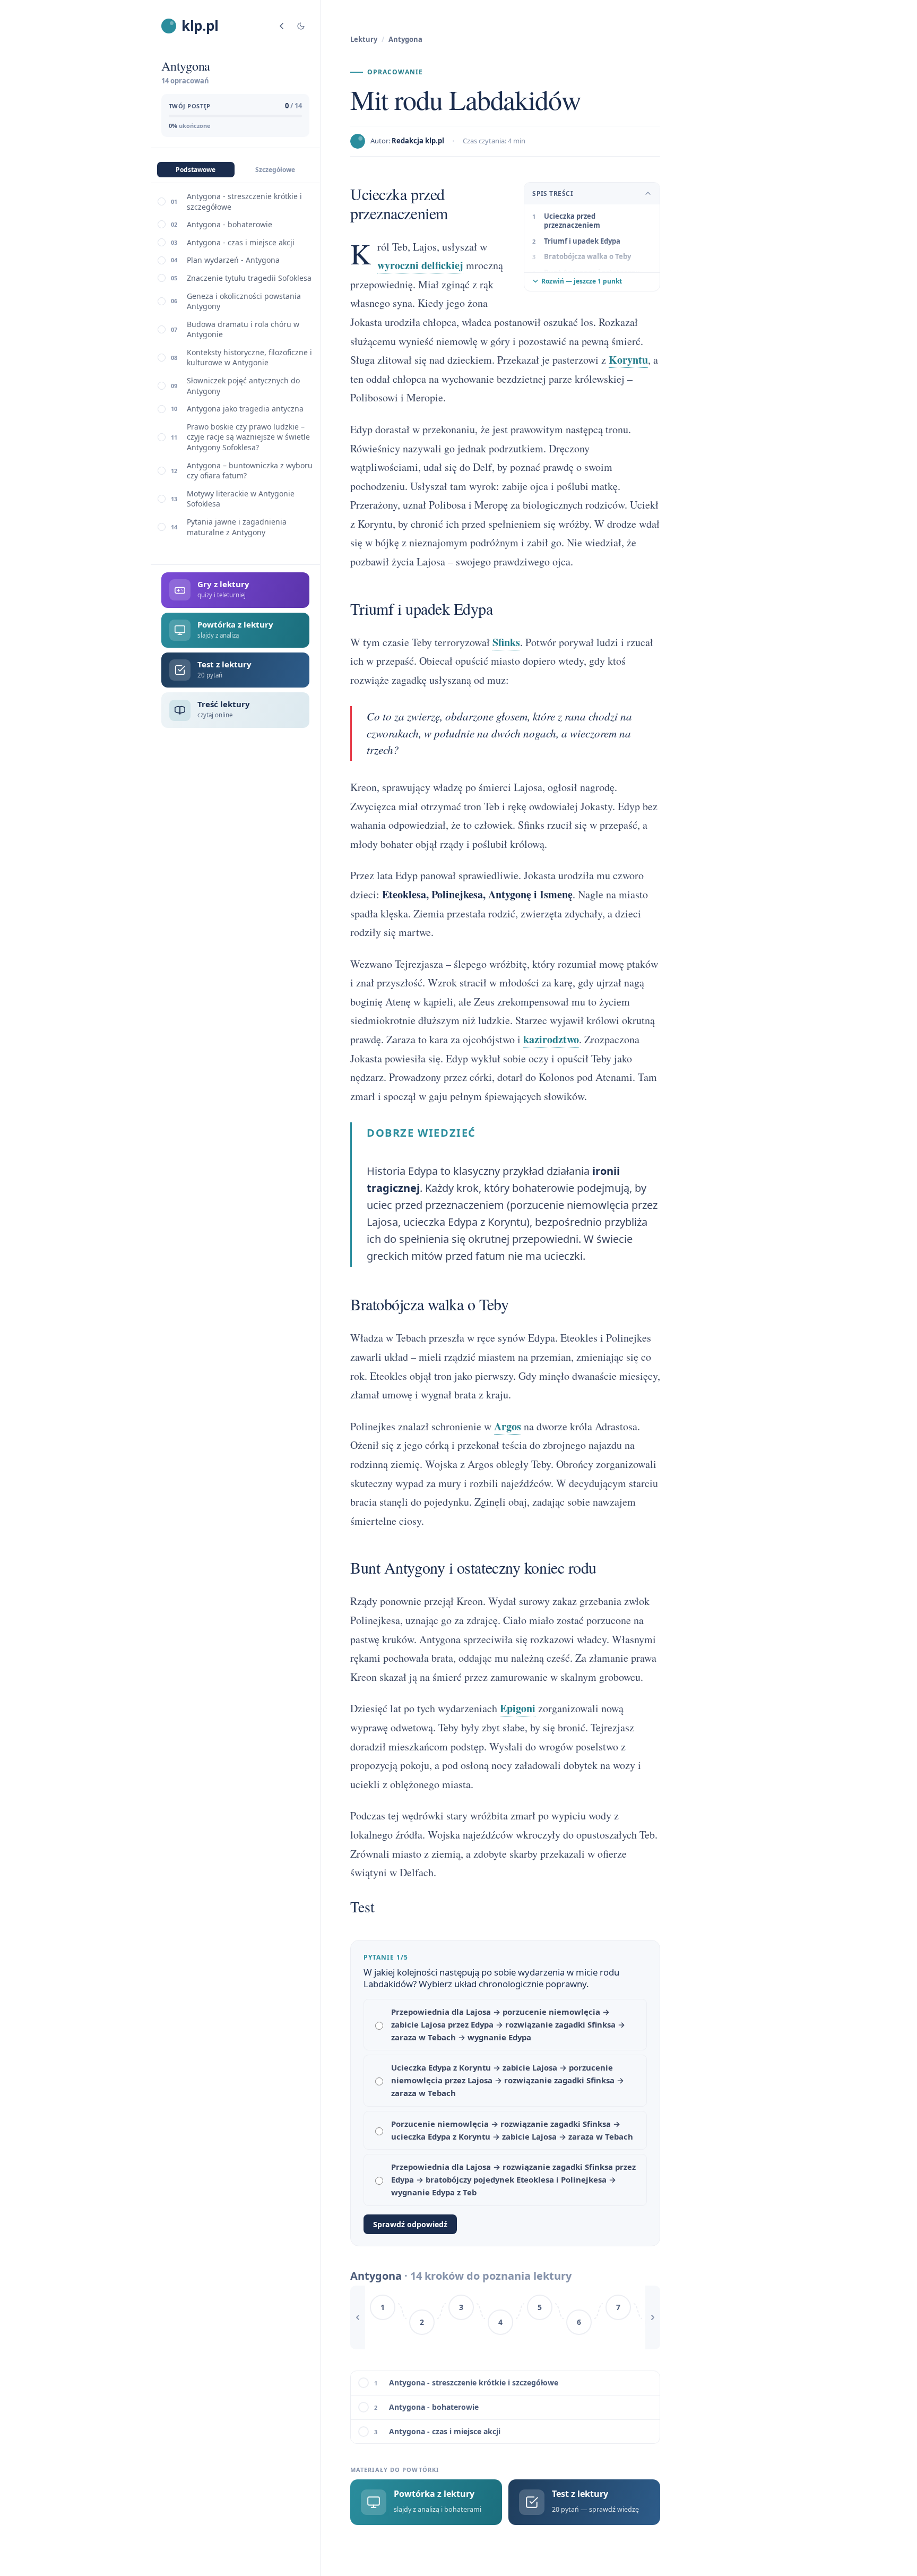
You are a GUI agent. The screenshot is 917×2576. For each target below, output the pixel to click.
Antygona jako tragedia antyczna (245, 409)
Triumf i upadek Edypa (582, 241)
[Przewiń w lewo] (358, 2317)
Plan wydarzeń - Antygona (233, 260)
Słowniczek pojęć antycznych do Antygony (243, 386)
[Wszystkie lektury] (282, 26)
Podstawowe (196, 170)
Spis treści (553, 194)
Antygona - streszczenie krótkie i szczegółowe (244, 201)
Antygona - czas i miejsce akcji (241, 242)
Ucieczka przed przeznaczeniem (572, 221)
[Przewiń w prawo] (653, 2317)
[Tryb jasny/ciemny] (301, 26)
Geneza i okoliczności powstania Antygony (244, 301)
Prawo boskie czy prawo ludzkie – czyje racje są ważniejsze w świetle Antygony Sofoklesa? (248, 437)
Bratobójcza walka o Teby (587, 256)
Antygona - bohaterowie (230, 224)
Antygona (405, 39)
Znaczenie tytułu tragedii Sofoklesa (249, 278)
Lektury (364, 39)
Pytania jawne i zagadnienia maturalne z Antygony (237, 527)
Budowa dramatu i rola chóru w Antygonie (243, 329)
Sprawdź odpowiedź (410, 2224)
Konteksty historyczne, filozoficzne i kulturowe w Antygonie (249, 358)
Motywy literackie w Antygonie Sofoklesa (241, 499)
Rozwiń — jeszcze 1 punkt (582, 281)
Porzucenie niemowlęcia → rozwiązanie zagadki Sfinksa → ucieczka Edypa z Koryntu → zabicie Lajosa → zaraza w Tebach (512, 2130)
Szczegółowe (275, 170)
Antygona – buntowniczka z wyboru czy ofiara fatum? (250, 471)
